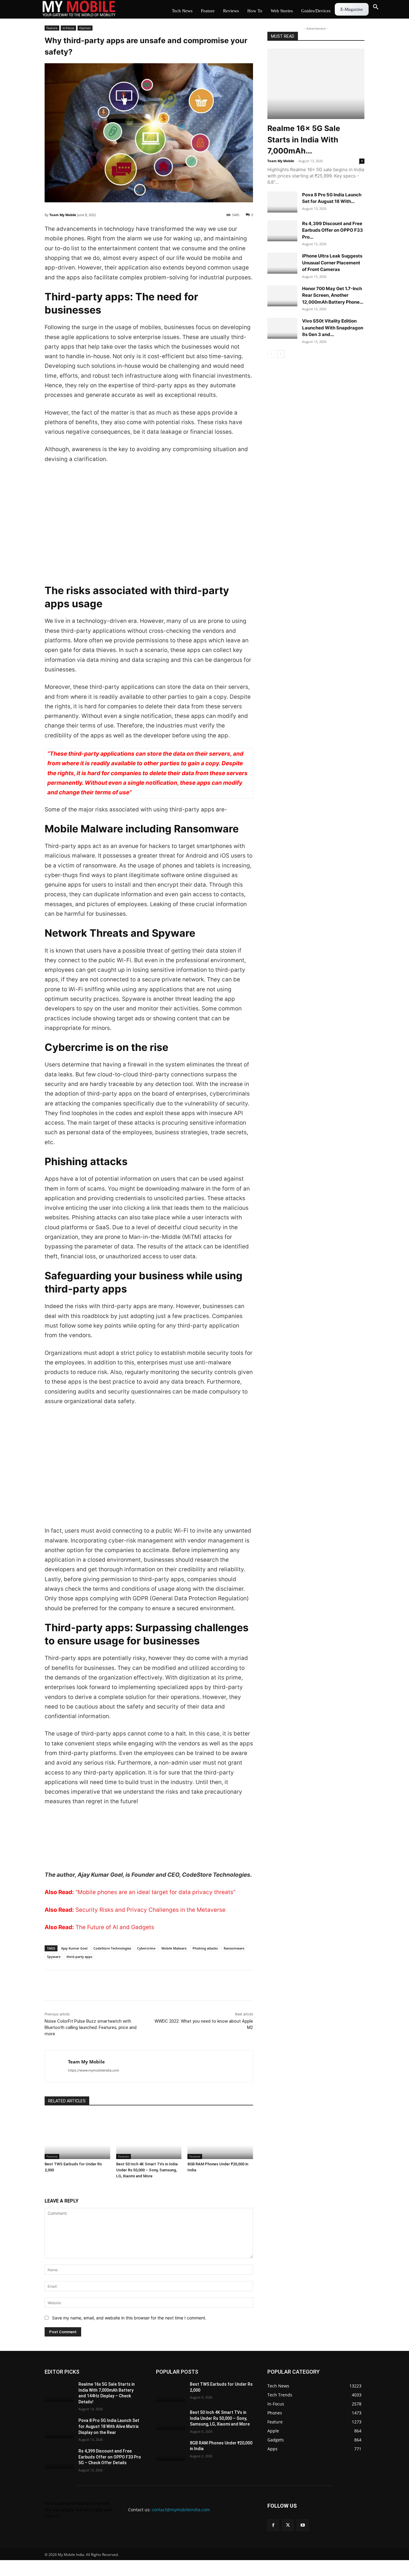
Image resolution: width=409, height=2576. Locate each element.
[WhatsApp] (92, 1985)
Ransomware (234, 1948)
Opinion (85, 28)
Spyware (54, 1957)
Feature (52, 28)
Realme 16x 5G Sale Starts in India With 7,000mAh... (304, 140)
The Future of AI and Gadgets (115, 1927)
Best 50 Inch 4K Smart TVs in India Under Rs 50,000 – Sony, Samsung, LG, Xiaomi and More (147, 2170)
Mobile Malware (174, 1948)
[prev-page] (271, 354)
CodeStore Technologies (112, 1948)
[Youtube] (303, 2525)
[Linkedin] (78, 1985)
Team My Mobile (63, 215)
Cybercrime (146, 1948)
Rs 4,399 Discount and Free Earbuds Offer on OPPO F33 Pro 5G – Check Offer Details (110, 2457)
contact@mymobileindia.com (181, 2510)
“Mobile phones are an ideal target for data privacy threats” (155, 1892)
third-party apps (79, 1957)
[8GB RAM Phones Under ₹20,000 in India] (220, 2136)
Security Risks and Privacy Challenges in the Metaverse (150, 1910)
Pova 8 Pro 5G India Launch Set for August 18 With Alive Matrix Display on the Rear (109, 2426)
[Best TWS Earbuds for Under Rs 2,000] (77, 2136)
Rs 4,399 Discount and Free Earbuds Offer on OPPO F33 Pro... (332, 230)
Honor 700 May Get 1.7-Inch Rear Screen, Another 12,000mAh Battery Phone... (333, 295)
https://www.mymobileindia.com (94, 2070)
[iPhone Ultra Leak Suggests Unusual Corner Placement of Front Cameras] (282, 263)
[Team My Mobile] (56, 2066)
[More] (120, 1985)
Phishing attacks (205, 1948)
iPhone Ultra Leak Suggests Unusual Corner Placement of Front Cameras (332, 263)
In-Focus (68, 28)
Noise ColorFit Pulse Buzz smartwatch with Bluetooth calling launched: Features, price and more (91, 2027)
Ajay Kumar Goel (74, 1948)
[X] (64, 1985)
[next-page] (281, 354)
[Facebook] (51, 1985)
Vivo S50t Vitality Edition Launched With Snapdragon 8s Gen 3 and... (333, 328)
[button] (376, 7)
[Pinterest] (106, 1985)
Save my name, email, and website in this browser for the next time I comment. (129, 2318)
